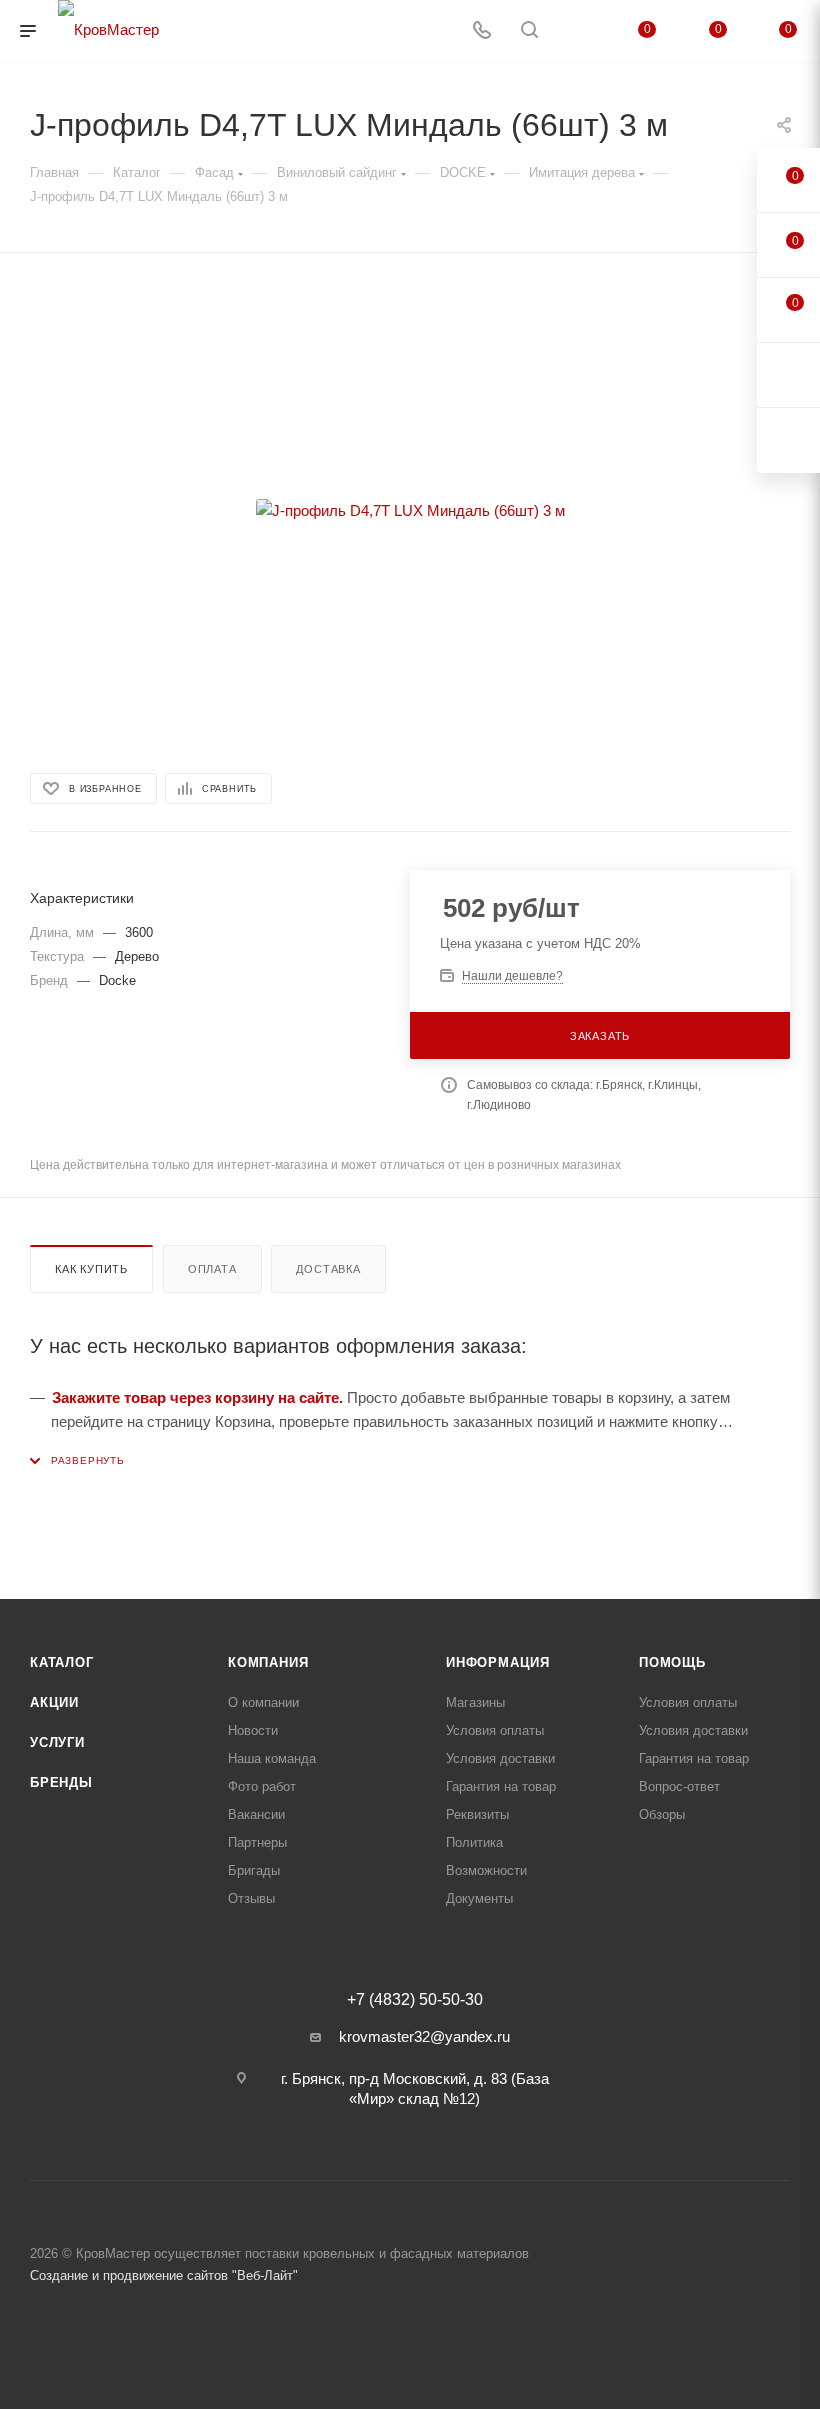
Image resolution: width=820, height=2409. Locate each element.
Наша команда (272, 1758)
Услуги (57, 1742)
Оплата (212, 1269)
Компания (268, 1662)
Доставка (328, 1269)
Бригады (254, 1870)
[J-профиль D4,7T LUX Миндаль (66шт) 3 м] (410, 511)
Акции (54, 1702)
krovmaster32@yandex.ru (424, 2036)
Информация (498, 1662)
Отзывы (251, 1898)
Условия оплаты (495, 1730)
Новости (253, 1730)
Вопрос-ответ (679, 1786)
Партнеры (257, 1842)
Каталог (62, 1662)
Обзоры (662, 1814)
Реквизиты (477, 1814)
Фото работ (262, 1786)
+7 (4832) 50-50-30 (415, 2000)
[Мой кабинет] (577, 31)
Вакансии (256, 1814)
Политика (474, 1842)
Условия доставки (500, 1758)
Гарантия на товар (501, 1786)
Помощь (672, 1662)
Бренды (61, 1782)
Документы (479, 1898)
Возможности (486, 1870)
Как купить (91, 1269)
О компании (263, 1702)
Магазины (475, 1702)
